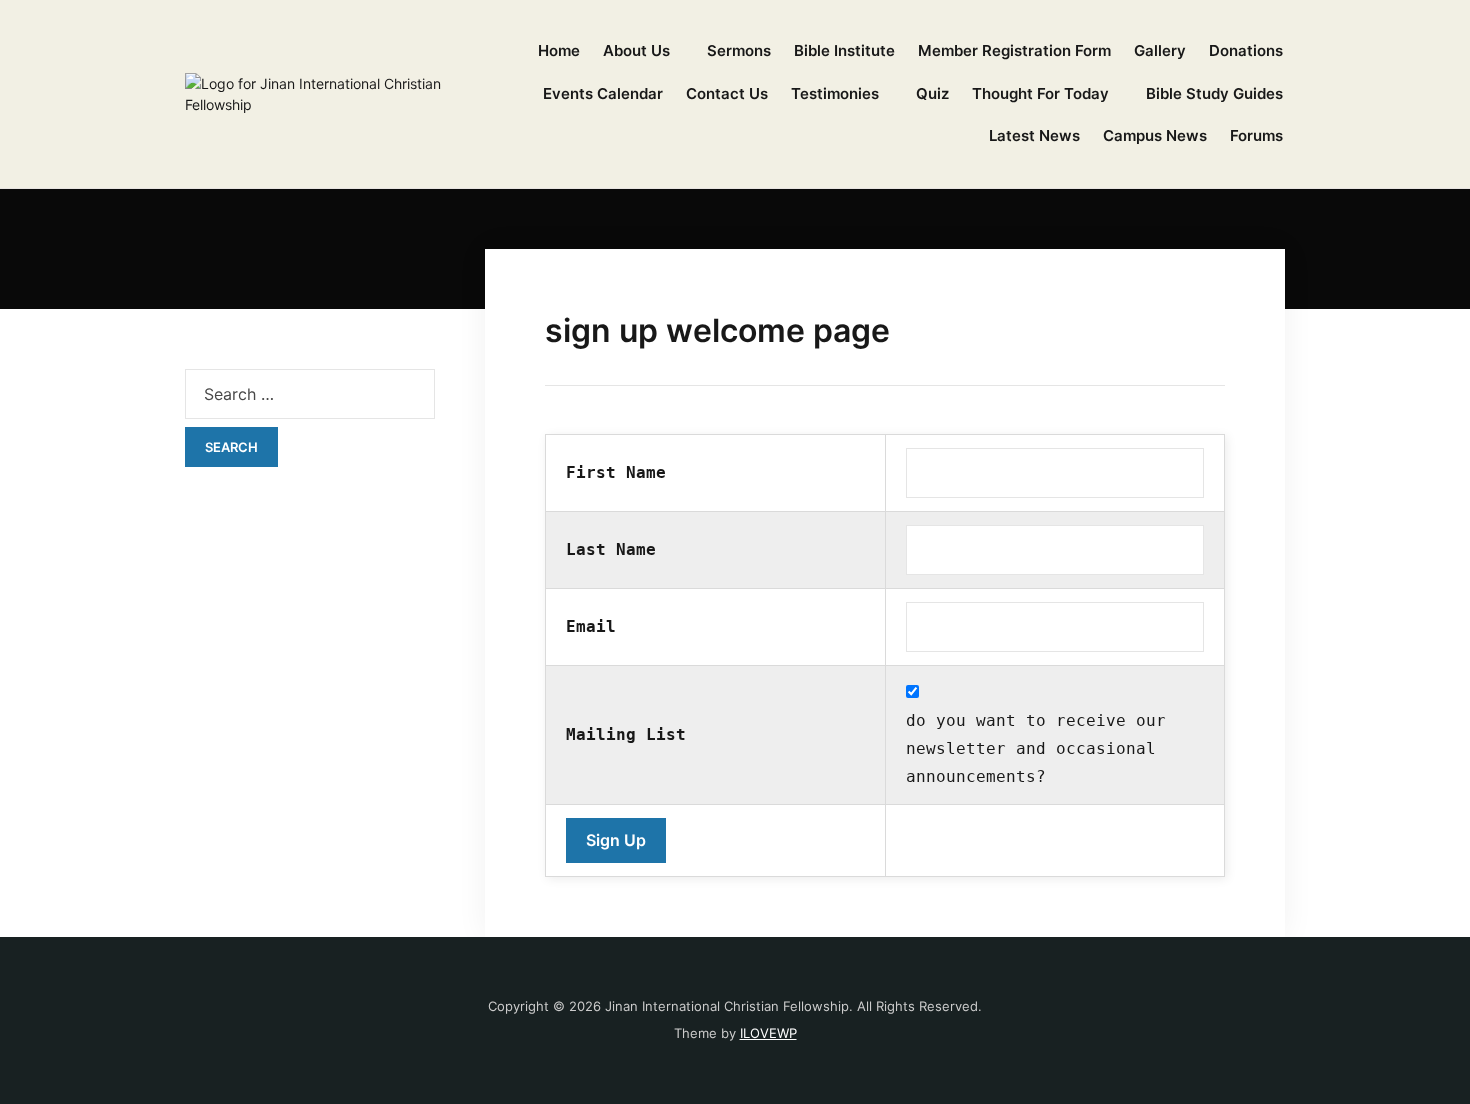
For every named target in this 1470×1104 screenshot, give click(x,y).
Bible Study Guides (1214, 93)
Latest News (1034, 135)
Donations (1246, 50)
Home (559, 50)
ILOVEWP (768, 1033)
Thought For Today (1040, 93)
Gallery (1160, 50)
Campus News (1155, 135)
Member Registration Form (1014, 50)
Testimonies (835, 93)
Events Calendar (603, 93)
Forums (1256, 135)
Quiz (932, 93)
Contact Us (727, 93)
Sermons (739, 50)
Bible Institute (844, 50)
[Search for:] (310, 394)
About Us (636, 50)
